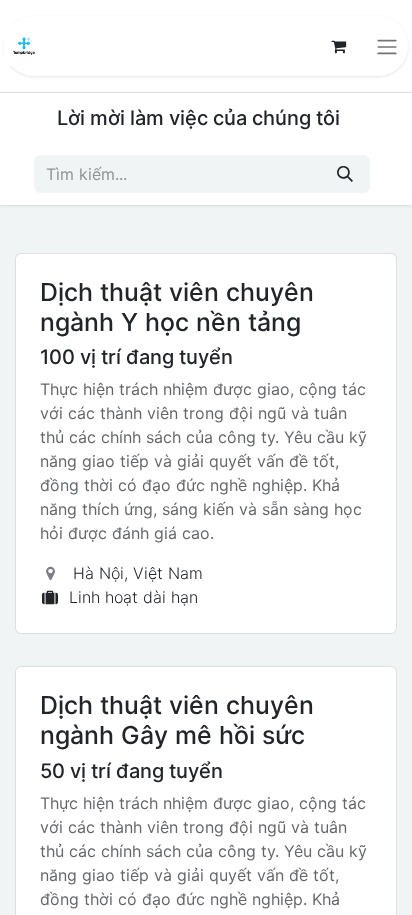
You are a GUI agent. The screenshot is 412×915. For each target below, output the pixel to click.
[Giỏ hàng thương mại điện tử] (338, 46)
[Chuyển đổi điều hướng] (387, 46)
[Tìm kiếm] (345, 174)
